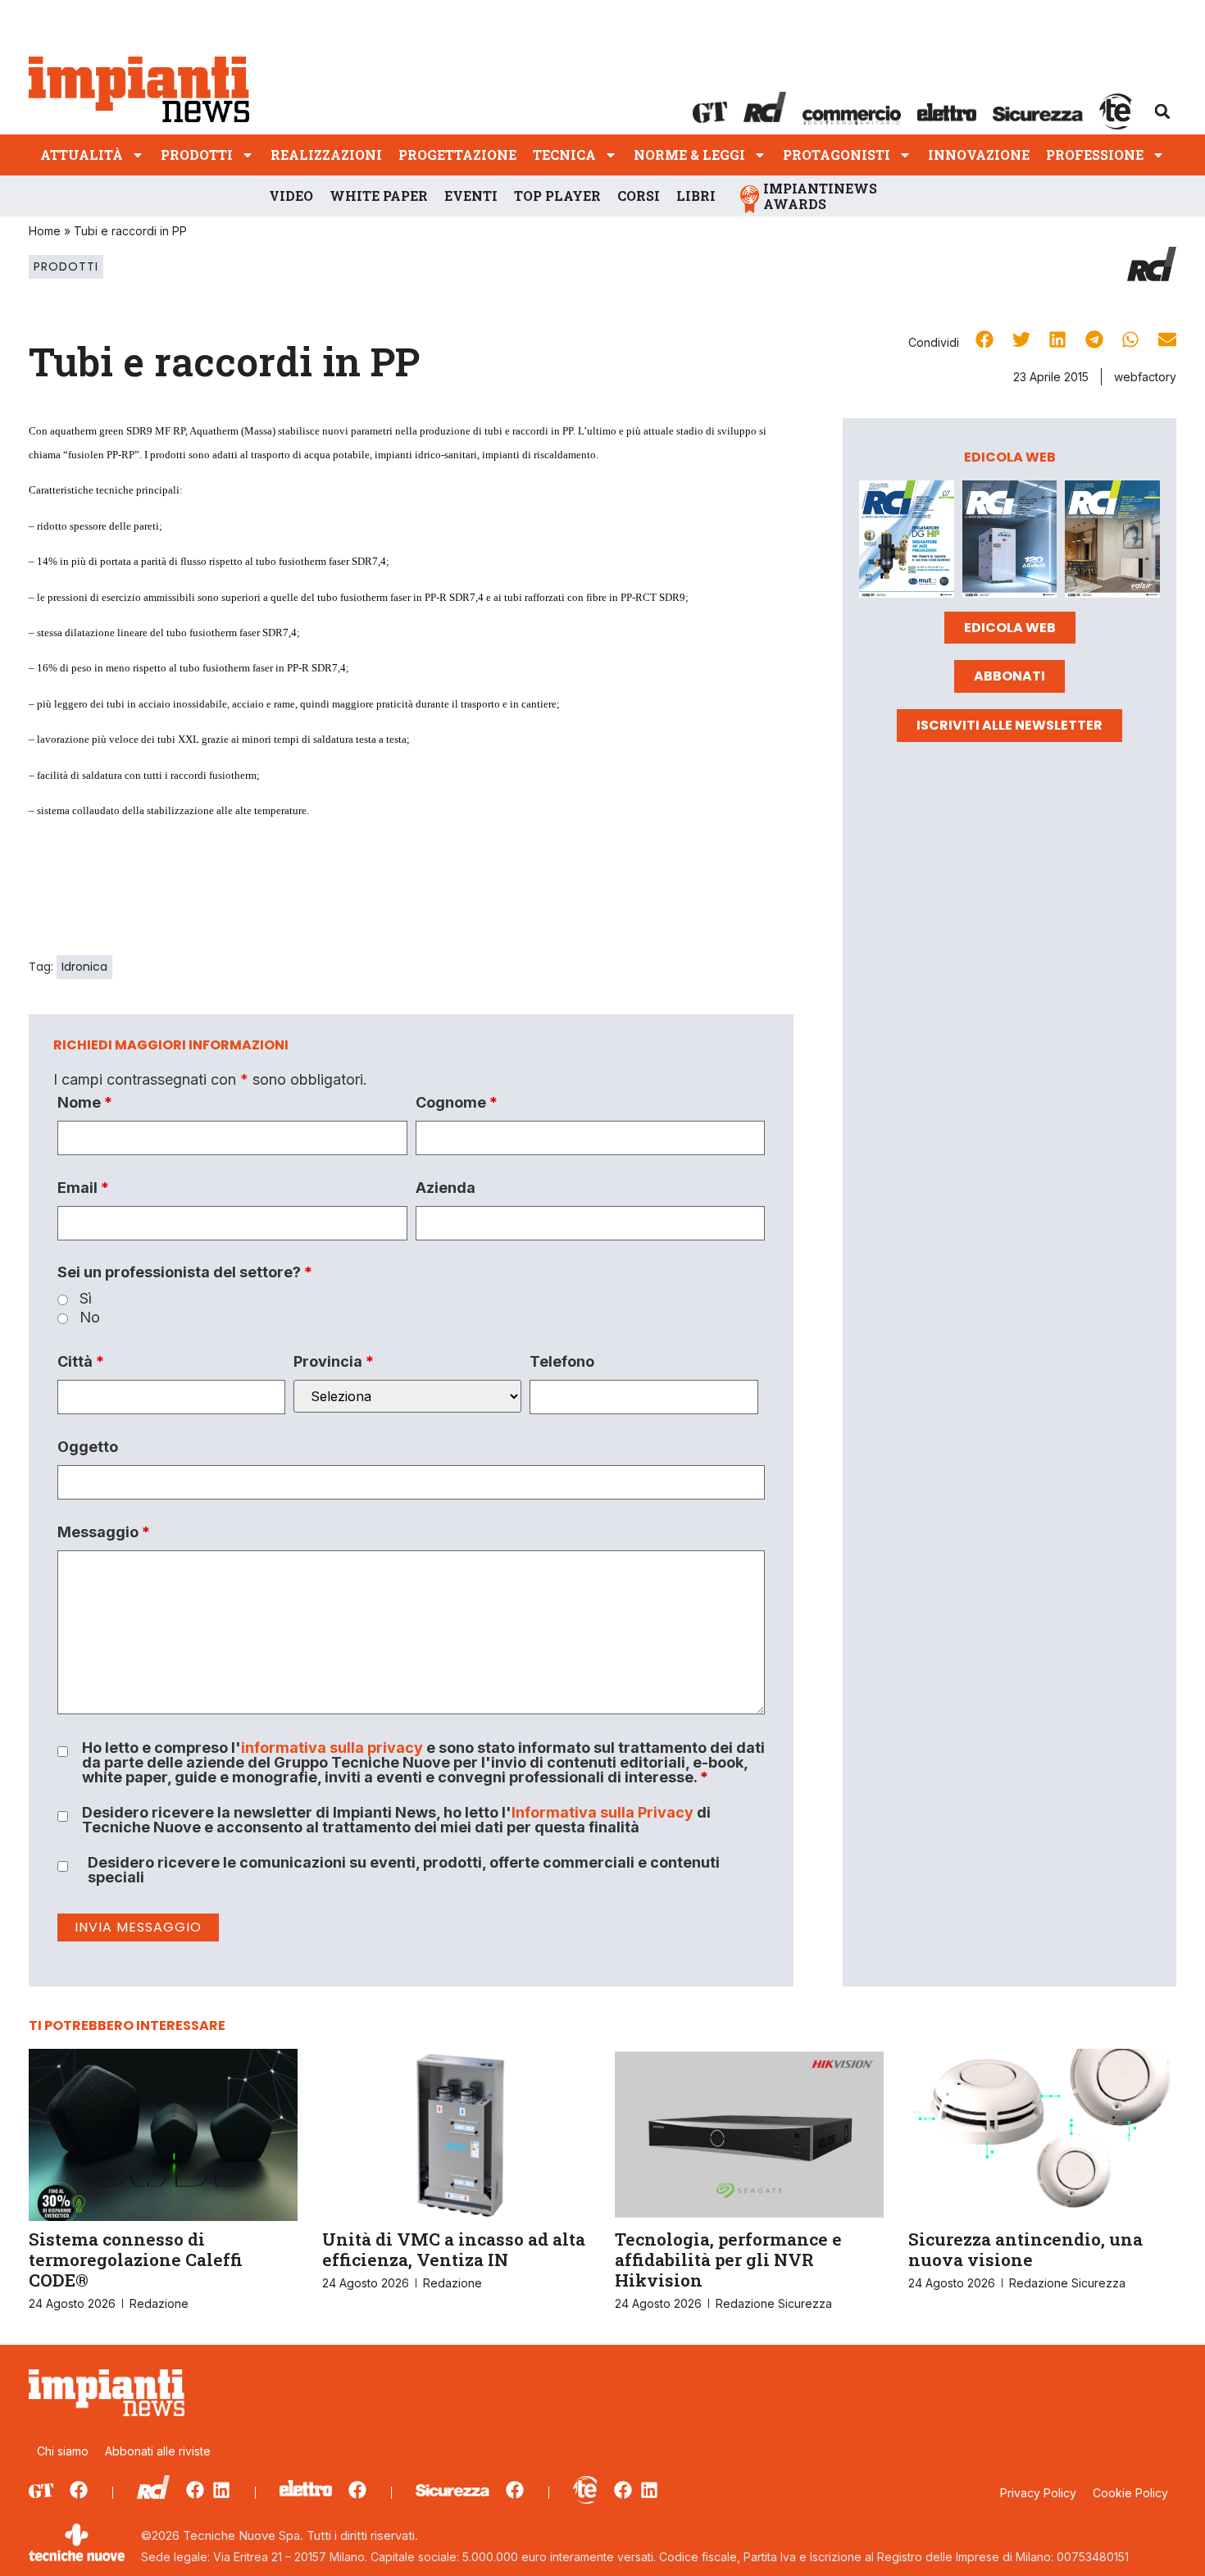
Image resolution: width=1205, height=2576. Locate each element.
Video (291, 196)
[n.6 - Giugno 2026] (1010, 542)
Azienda (446, 1188)
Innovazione (979, 155)
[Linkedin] (221, 2490)
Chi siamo (63, 2451)
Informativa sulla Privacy (602, 1812)
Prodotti (197, 155)
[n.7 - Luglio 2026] (907, 542)
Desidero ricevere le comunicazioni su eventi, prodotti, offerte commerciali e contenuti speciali (404, 1870)
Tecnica (564, 155)
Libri (696, 196)
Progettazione (457, 155)
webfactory (1145, 377)
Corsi (639, 196)
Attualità (82, 155)
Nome (85, 1103)
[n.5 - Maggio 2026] (1112, 542)
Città (81, 1362)
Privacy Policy (1038, 2493)
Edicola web (1010, 628)
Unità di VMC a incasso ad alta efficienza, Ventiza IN (454, 2249)
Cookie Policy (1130, 2493)
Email (83, 1188)
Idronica (84, 967)
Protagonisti (837, 155)
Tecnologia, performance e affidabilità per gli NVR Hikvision (728, 2260)
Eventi (471, 196)
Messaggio (104, 1532)
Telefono (562, 1362)
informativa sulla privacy (332, 1748)
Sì (86, 1299)
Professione (1095, 155)
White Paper (379, 196)
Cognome (457, 1103)
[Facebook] (79, 2490)
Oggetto (88, 1447)
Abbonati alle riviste (158, 2451)
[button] (1162, 112)
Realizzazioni (326, 155)
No (90, 1318)
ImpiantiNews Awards (820, 196)
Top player (557, 196)
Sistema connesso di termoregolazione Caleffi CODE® (136, 2260)
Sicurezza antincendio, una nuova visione (1025, 2249)
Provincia (334, 1362)
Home (45, 231)
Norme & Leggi (689, 155)
